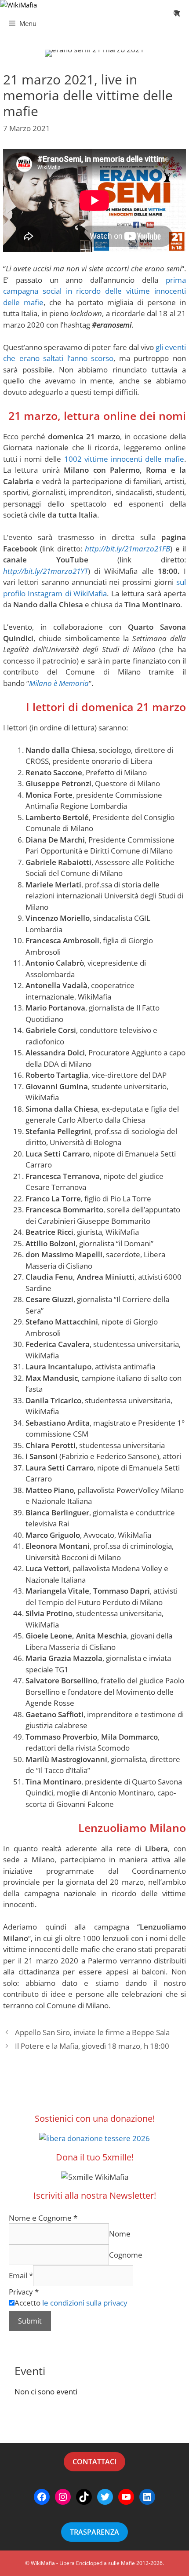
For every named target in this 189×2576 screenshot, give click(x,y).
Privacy (24, 2292)
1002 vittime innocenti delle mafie (124, 459)
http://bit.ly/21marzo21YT (45, 571)
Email (21, 2275)
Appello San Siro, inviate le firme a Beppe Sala (92, 2032)
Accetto (71, 2303)
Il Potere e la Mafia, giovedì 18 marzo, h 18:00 (92, 2046)
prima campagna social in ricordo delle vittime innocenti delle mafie (94, 291)
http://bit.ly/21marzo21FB (127, 549)
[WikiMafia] (18, 5)
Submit (30, 2321)
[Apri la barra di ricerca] (177, 13)
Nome (120, 2234)
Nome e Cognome (43, 2218)
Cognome (126, 2255)
